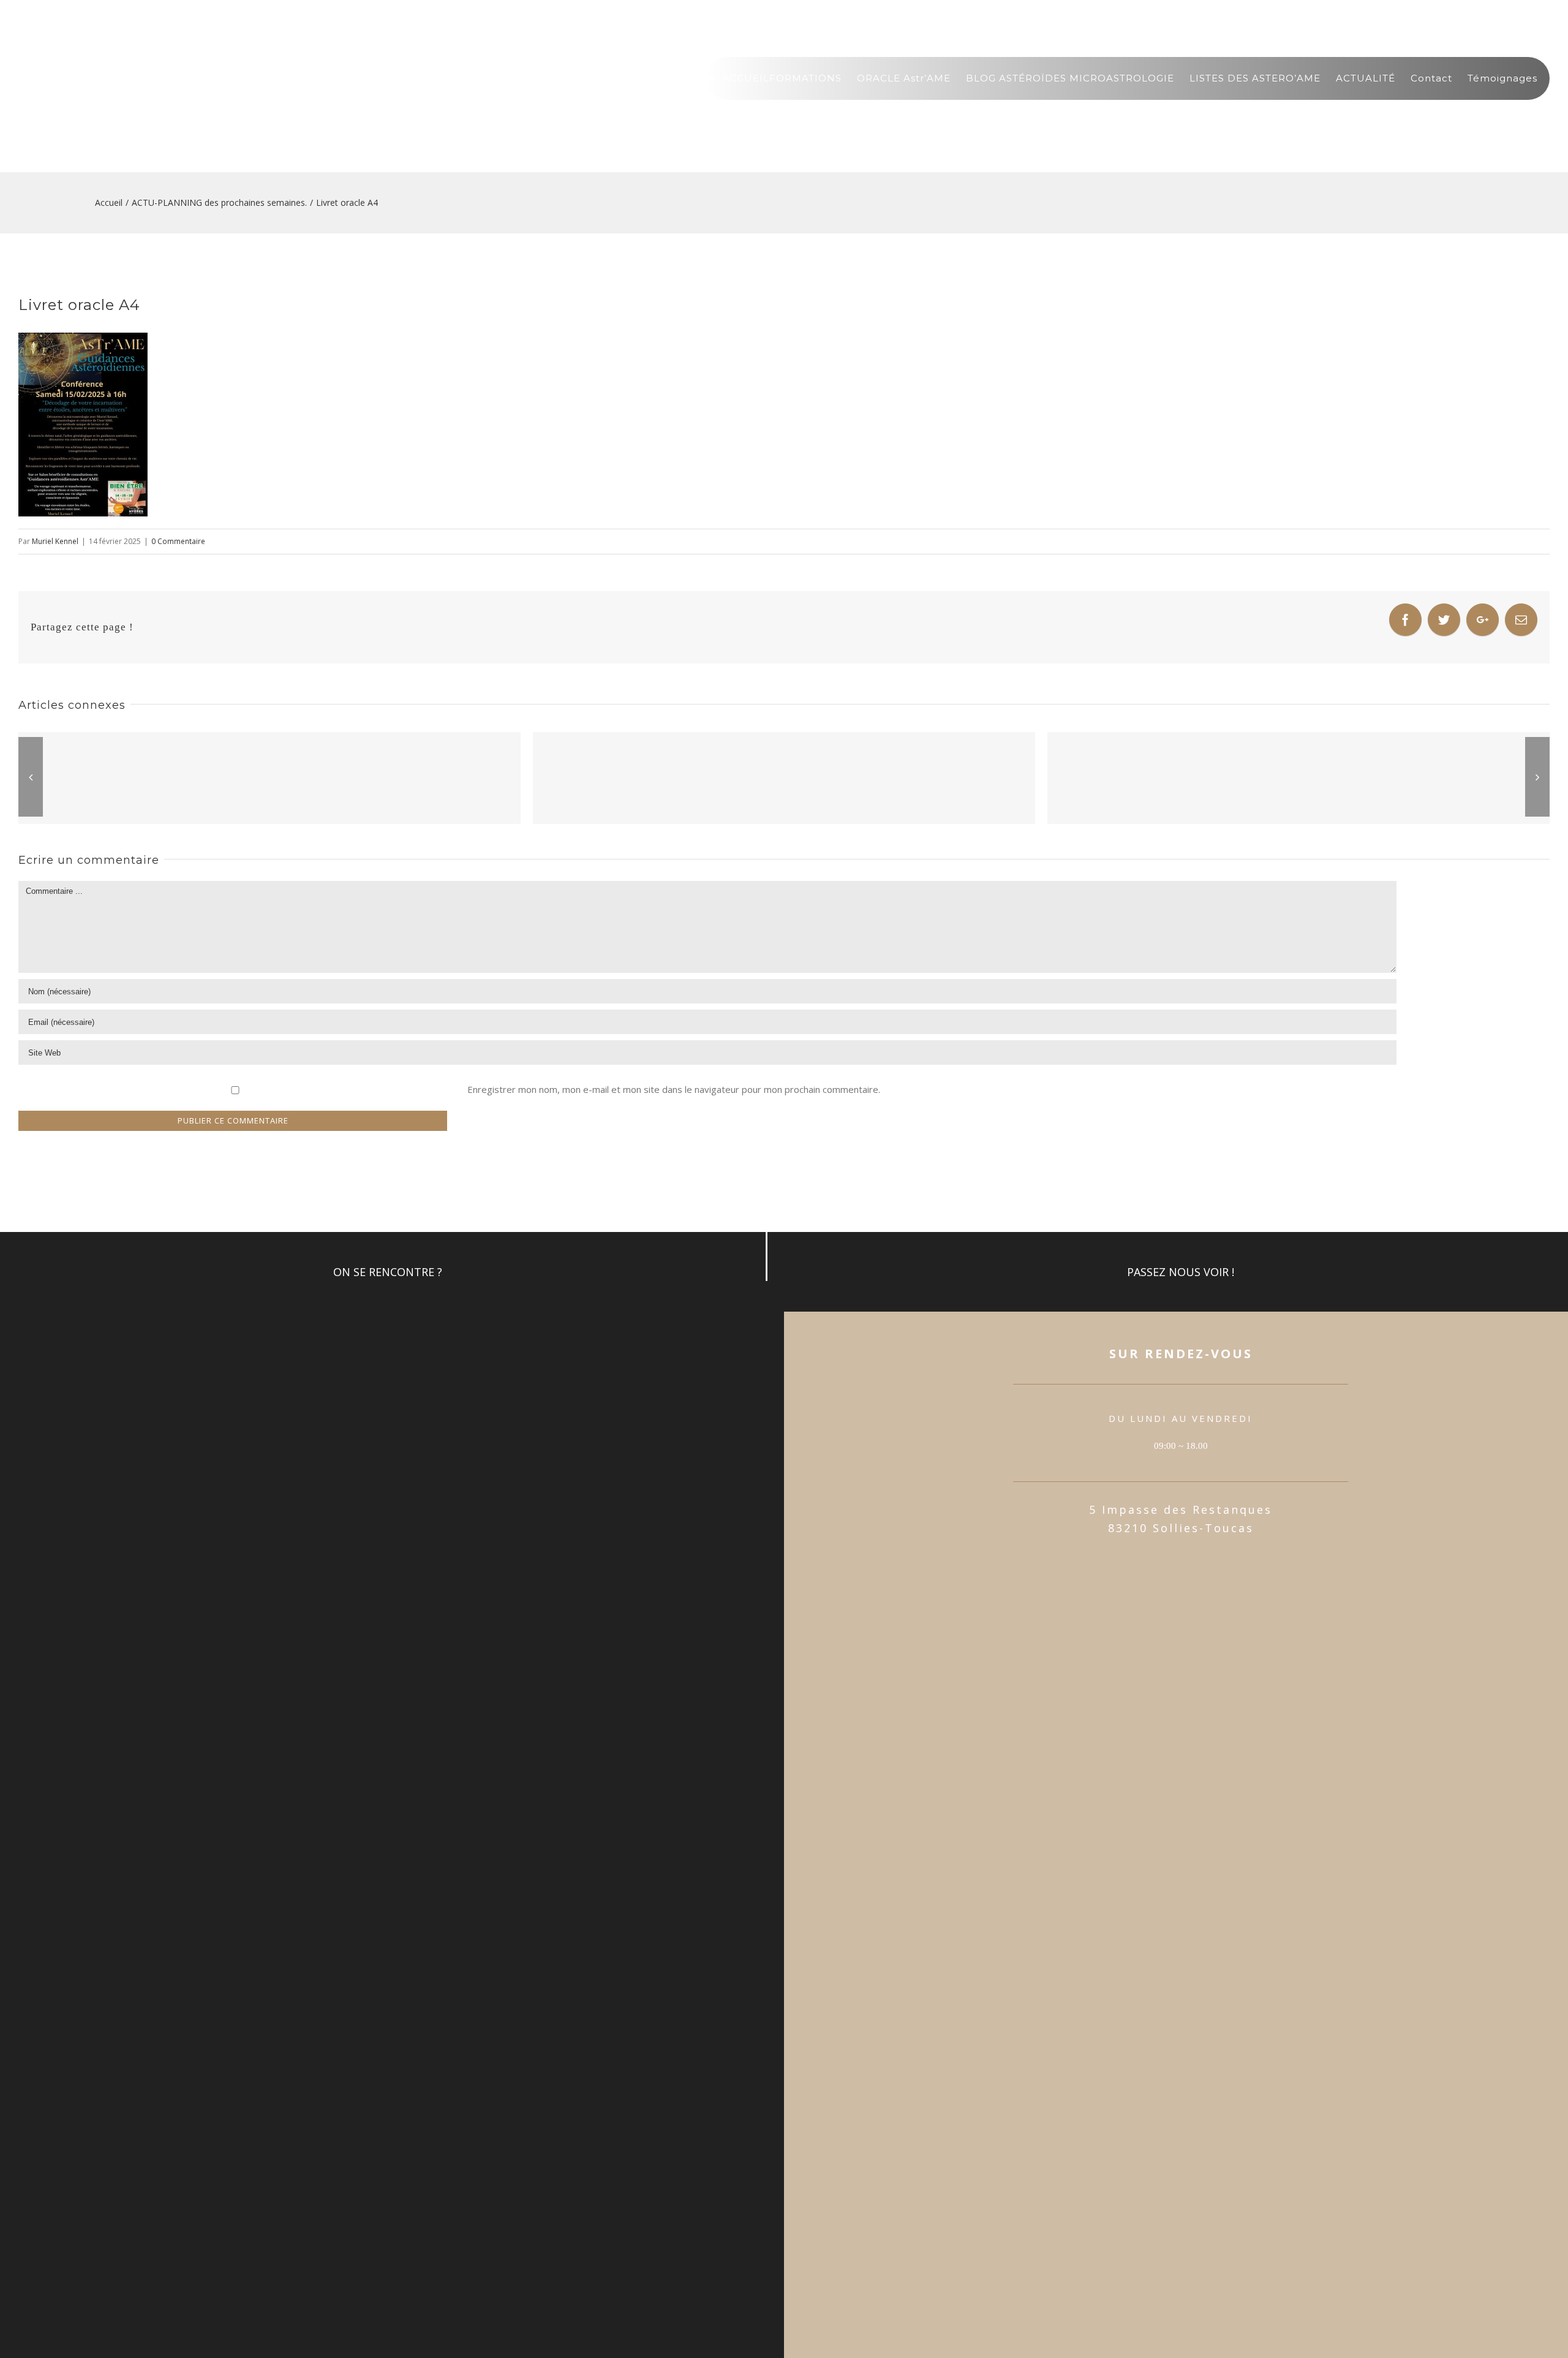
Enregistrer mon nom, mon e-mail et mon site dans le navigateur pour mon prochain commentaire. (674, 1089)
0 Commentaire (178, 541)
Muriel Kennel (55, 541)
